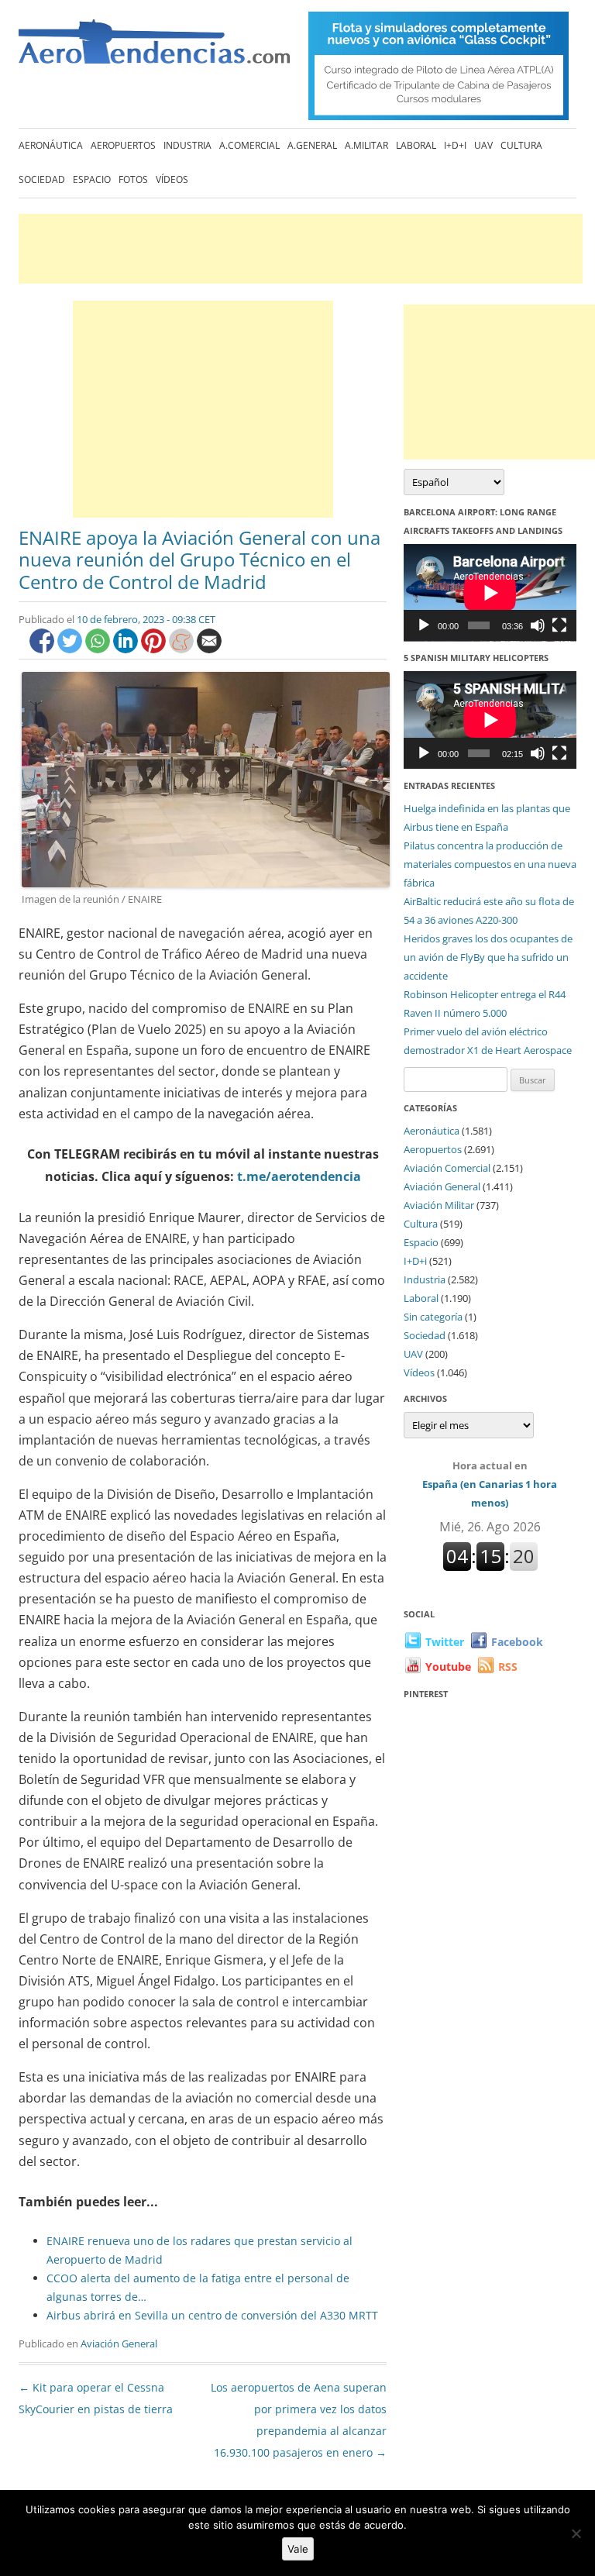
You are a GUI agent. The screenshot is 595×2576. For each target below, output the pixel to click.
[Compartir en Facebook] (43, 649)
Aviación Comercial (447, 1168)
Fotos (133, 179)
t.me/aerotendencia (299, 1176)
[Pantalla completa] (559, 625)
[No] (576, 2533)
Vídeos (172, 179)
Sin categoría (433, 1317)
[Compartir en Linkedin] (127, 649)
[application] (490, 593)
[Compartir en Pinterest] (155, 649)
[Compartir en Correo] (209, 649)
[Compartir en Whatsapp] (99, 649)
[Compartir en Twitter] (71, 649)
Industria (187, 145)
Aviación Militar (439, 1205)
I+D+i (455, 145)
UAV (483, 145)
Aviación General (119, 2344)
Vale (298, 2549)
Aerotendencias (154, 48)
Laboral (416, 145)
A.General (312, 145)
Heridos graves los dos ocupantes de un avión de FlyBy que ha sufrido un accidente (488, 957)
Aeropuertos (123, 145)
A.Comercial (249, 145)
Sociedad (42, 179)
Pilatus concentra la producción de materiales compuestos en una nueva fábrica (490, 864)
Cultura (521, 145)
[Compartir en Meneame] (183, 649)
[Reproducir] (424, 625)
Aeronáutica (51, 145)
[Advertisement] (301, 249)
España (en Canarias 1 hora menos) (490, 1484)
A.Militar (366, 145)
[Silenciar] (538, 625)
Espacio (92, 179)
